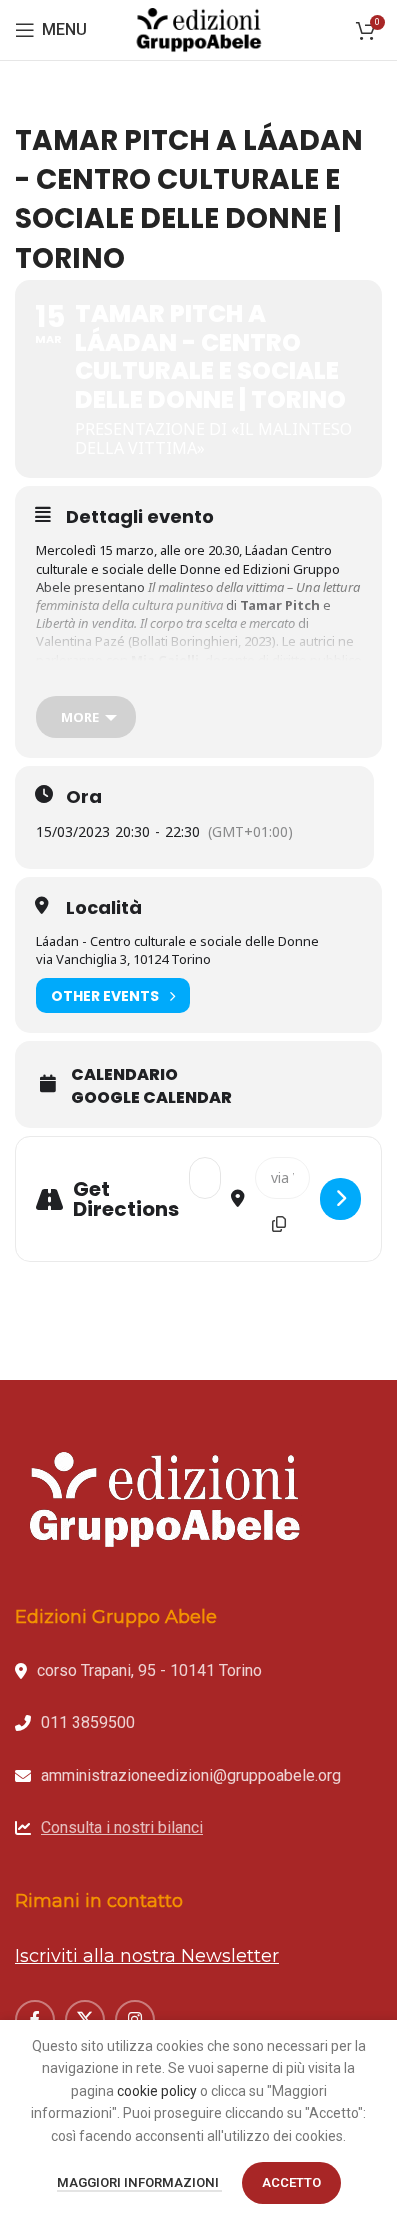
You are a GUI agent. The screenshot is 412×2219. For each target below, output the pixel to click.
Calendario (124, 1075)
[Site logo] (199, 29)
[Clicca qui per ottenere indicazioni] (340, 1199)
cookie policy (157, 2091)
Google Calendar (151, 1098)
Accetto (291, 2182)
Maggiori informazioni (139, 2182)
